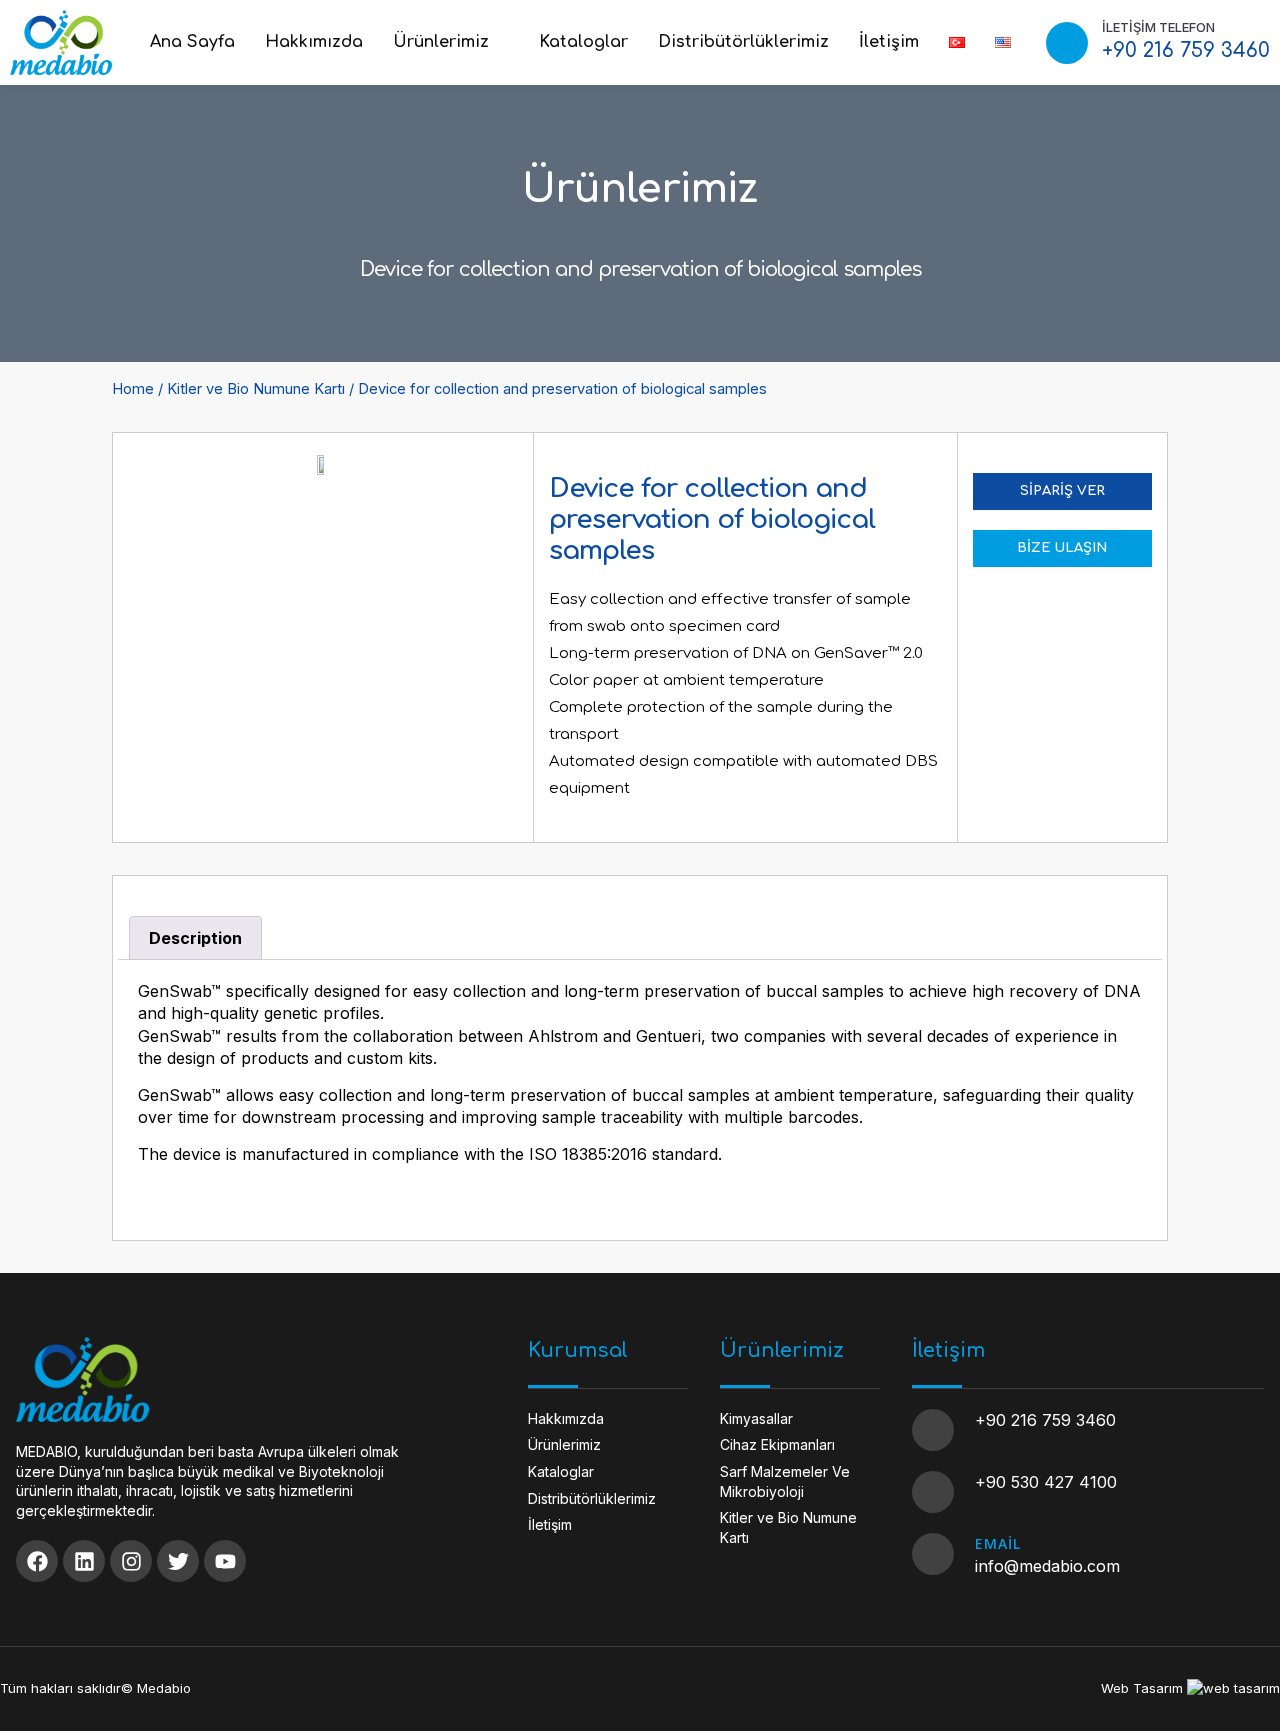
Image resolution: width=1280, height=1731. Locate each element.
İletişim (889, 42)
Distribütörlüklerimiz (743, 42)
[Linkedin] (84, 1561)
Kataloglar (583, 42)
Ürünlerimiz (441, 42)
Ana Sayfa (192, 42)
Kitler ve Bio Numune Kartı (256, 389)
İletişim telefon (1158, 27)
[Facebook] (37, 1561)
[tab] (195, 938)
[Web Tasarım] (1233, 1688)
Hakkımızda (314, 42)
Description (195, 938)
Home (133, 389)
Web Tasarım (1142, 1688)
